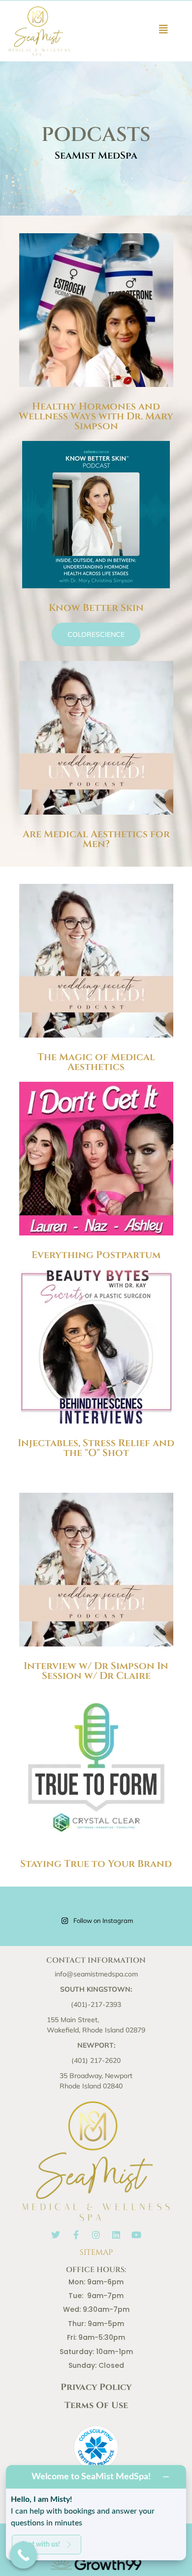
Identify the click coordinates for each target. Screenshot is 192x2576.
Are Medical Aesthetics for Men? (96, 839)
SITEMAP (96, 2252)
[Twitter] (56, 2235)
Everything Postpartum (96, 1255)
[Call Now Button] (23, 2555)
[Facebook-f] (76, 2235)
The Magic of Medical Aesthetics (96, 1062)
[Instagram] (96, 2235)
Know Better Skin (96, 608)
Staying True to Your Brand (96, 1864)
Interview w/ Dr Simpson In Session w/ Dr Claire (96, 1671)
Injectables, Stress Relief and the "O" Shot (96, 1448)
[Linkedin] (116, 2235)
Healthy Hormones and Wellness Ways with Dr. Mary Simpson (96, 416)
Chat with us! (41, 2544)
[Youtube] (136, 2235)
